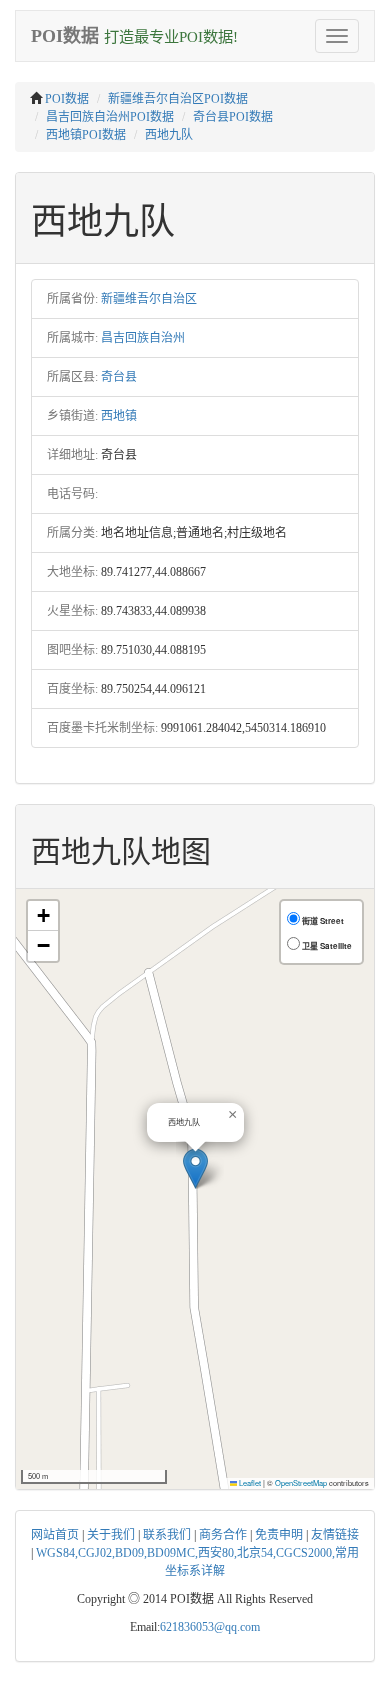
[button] (195, 1168)
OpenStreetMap (301, 1482)
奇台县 (119, 377)
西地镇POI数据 (86, 135)
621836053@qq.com (210, 1627)
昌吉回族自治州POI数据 (110, 117)
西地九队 (169, 135)
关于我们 (111, 1535)
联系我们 (167, 1535)
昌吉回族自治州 (143, 338)
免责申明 (279, 1535)
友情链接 (335, 1535)
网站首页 (55, 1535)
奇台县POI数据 (233, 117)
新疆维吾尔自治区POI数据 (178, 99)
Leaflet (249, 1482)
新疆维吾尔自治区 (149, 299)
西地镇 (119, 416)
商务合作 (223, 1535)
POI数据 (67, 99)
